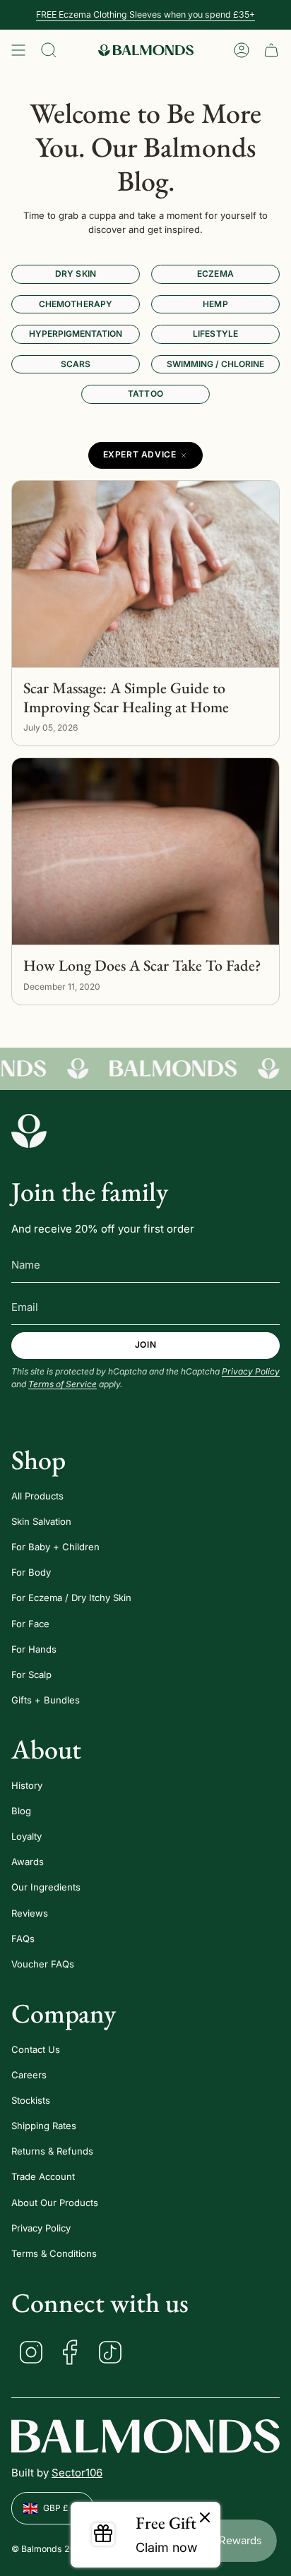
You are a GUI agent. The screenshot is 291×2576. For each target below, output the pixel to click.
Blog (21, 1811)
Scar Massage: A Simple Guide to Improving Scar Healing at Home (126, 698)
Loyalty (26, 1836)
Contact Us (36, 2049)
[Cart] (271, 50)
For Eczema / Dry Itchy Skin (71, 1598)
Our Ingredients (46, 1887)
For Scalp (31, 1675)
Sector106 (77, 2473)
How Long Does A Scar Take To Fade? (142, 966)
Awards (28, 1862)
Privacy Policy (251, 1371)
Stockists (31, 2100)
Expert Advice (140, 454)
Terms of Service (63, 1384)
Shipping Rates (44, 2126)
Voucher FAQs (43, 1964)
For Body (31, 1572)
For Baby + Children (55, 1547)
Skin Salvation (41, 1521)
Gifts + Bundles (46, 1700)
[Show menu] (18, 50)
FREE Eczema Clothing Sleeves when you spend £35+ (145, 14)
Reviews (30, 1913)
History (27, 1785)
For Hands (34, 1649)
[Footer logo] (29, 1131)
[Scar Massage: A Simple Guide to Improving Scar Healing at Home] (145, 574)
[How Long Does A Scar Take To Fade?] (145, 852)
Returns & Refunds (52, 2151)
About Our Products (55, 2203)
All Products (37, 1496)
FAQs (23, 1939)
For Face (30, 1624)
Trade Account (43, 2176)
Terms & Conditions (54, 2253)
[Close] (205, 2518)
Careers (29, 2075)
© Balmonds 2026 (49, 2549)
